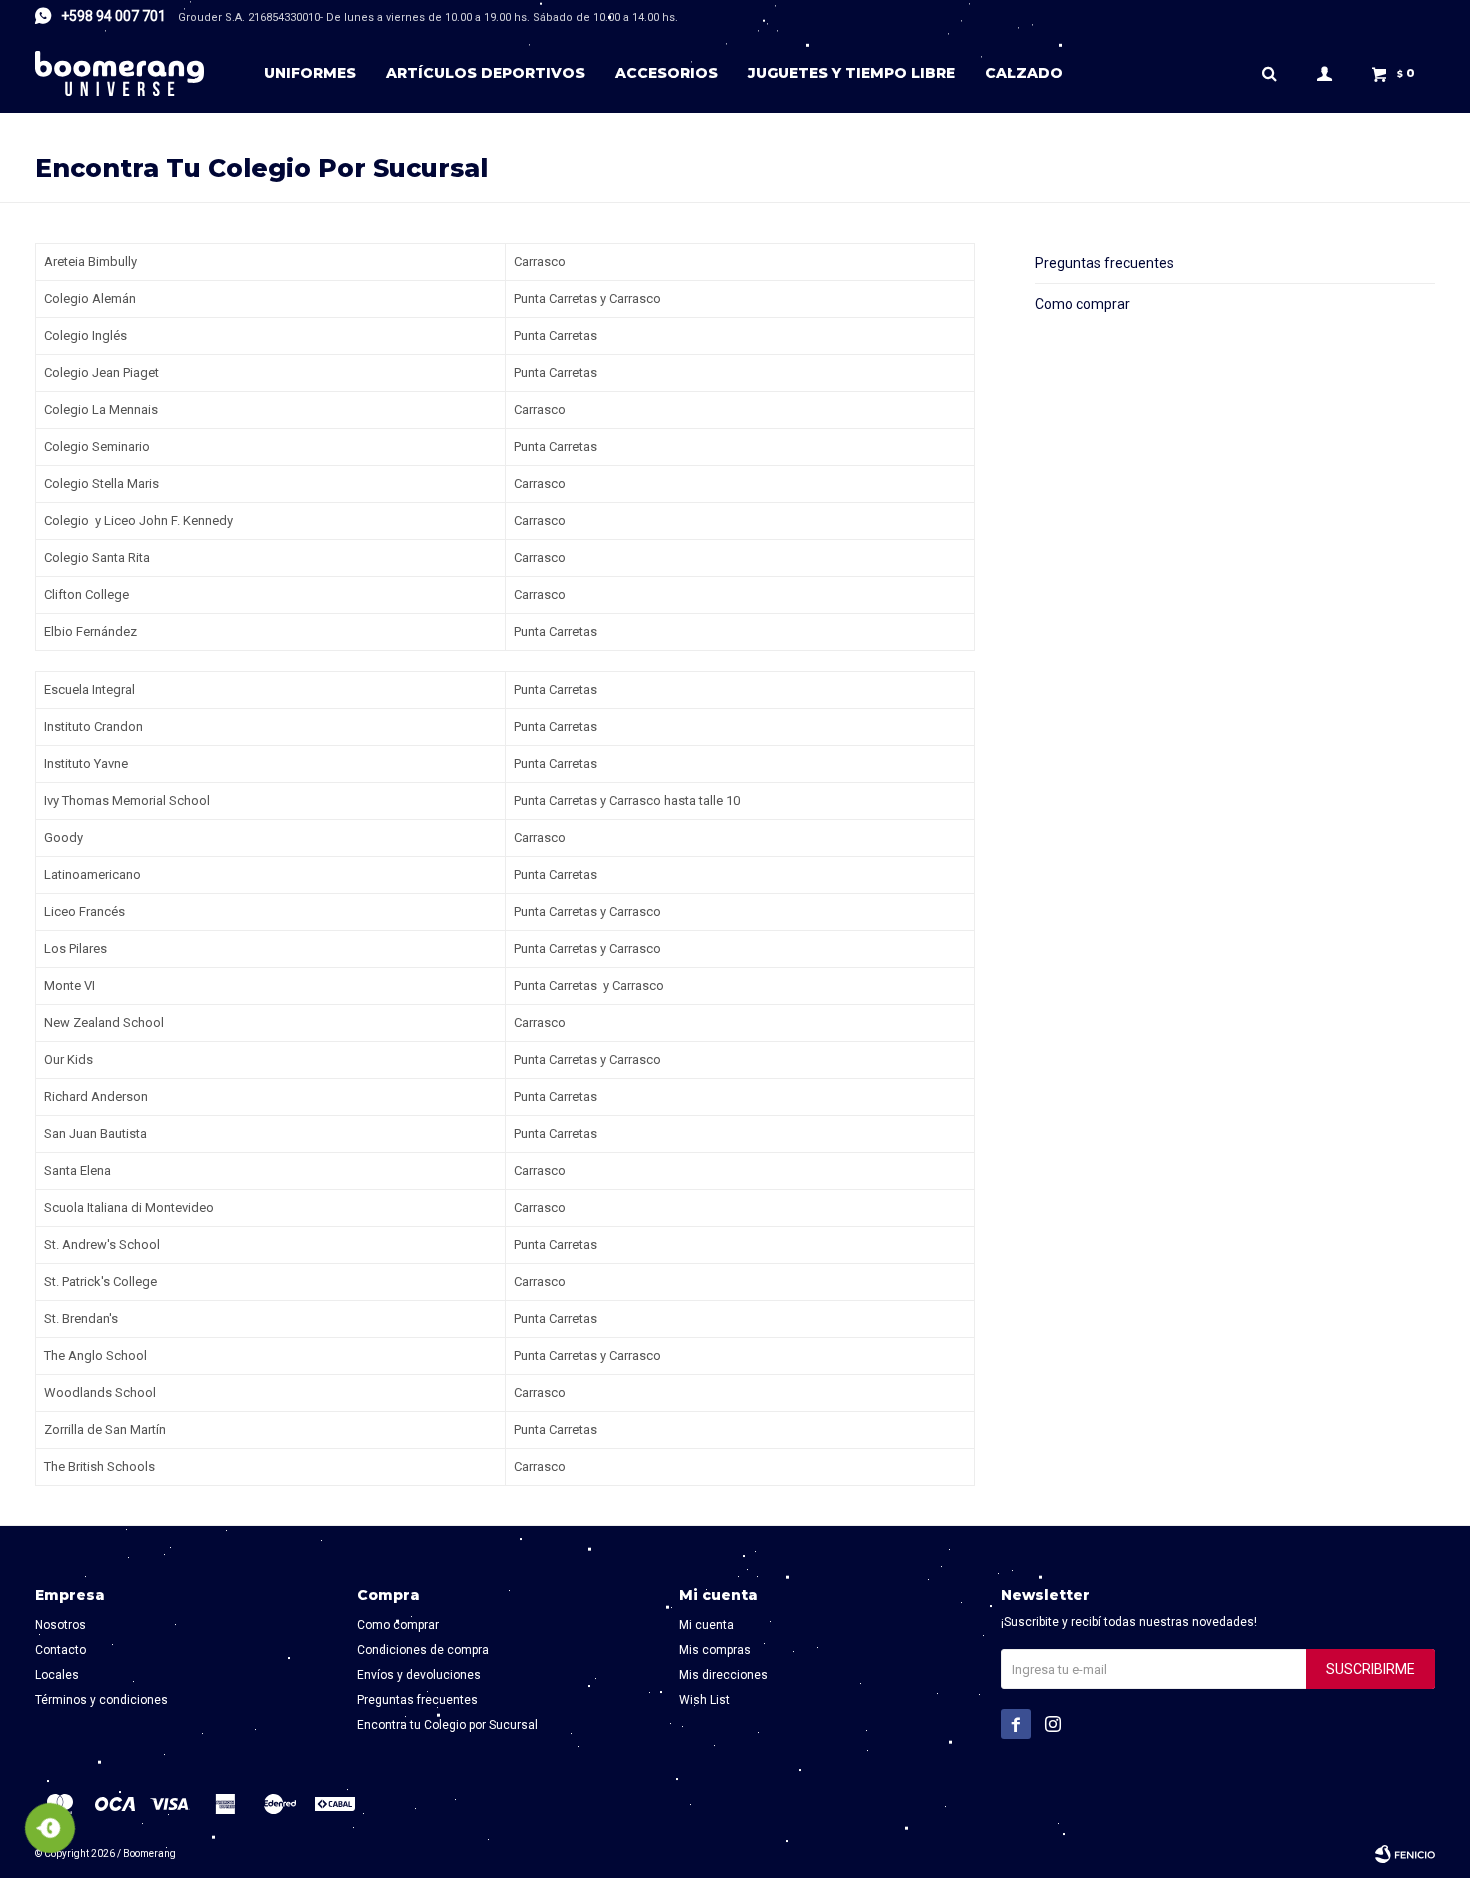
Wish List (704, 1700)
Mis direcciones (723, 1675)
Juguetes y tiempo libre (851, 73)
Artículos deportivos (485, 73)
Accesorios (666, 73)
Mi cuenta (706, 1625)
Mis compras (715, 1650)
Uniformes (310, 73)
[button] (1269, 73)
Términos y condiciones (101, 1700)
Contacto (60, 1650)
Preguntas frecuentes (1104, 263)
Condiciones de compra (423, 1650)
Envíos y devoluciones (419, 1675)
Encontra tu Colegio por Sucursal (447, 1725)
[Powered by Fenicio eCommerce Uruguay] (1405, 1854)
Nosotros (60, 1625)
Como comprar (1082, 304)
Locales (57, 1675)
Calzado (1024, 73)
